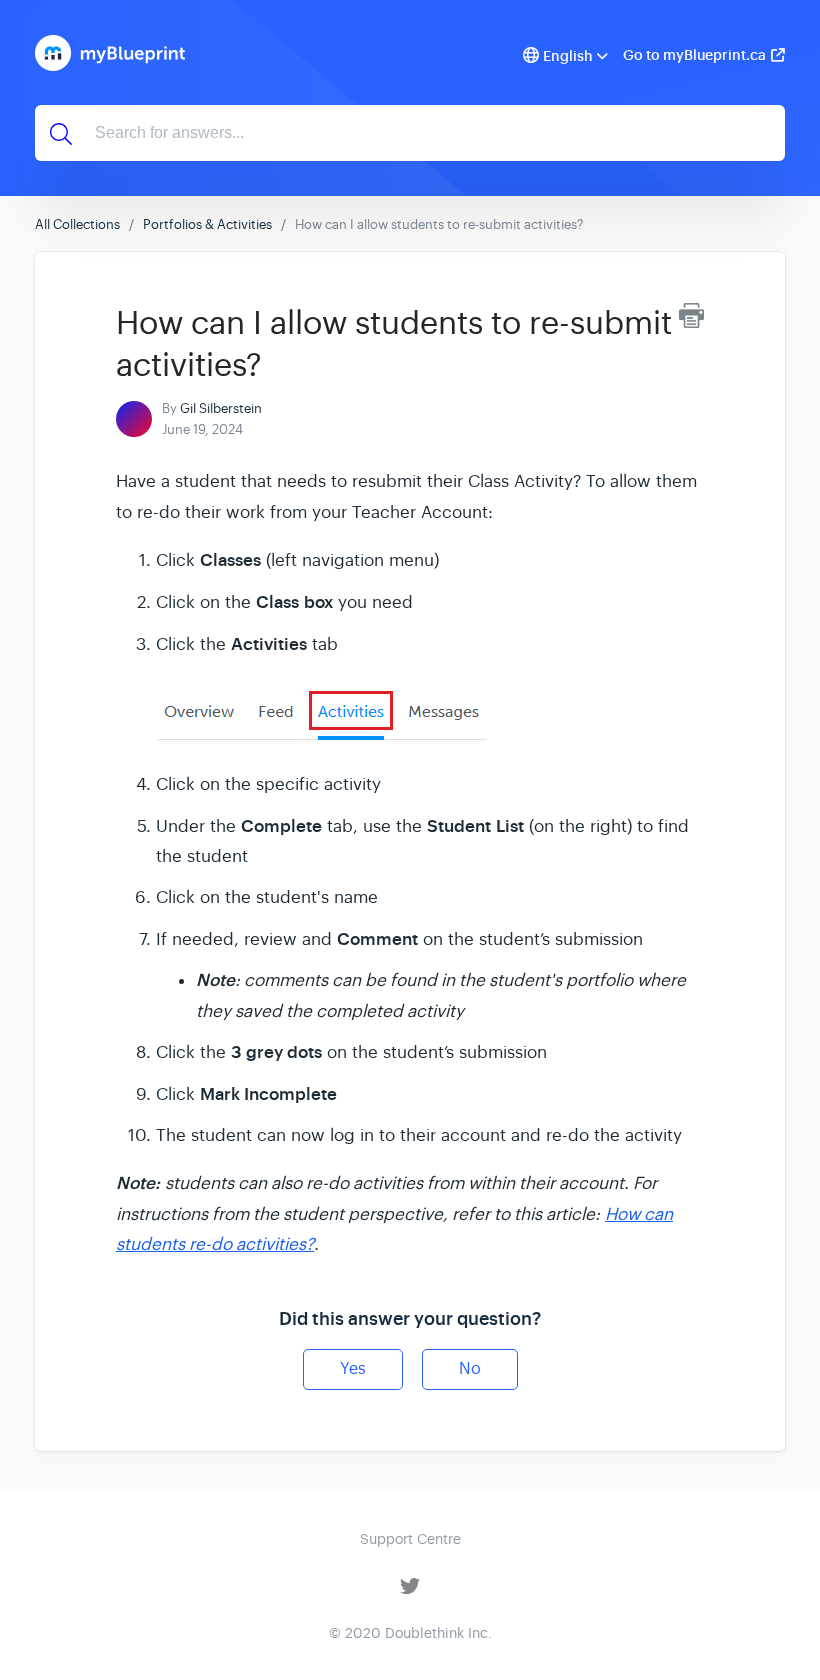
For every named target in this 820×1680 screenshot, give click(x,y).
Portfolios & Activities (207, 224)
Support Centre (410, 1539)
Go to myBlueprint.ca (694, 55)
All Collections (77, 224)
